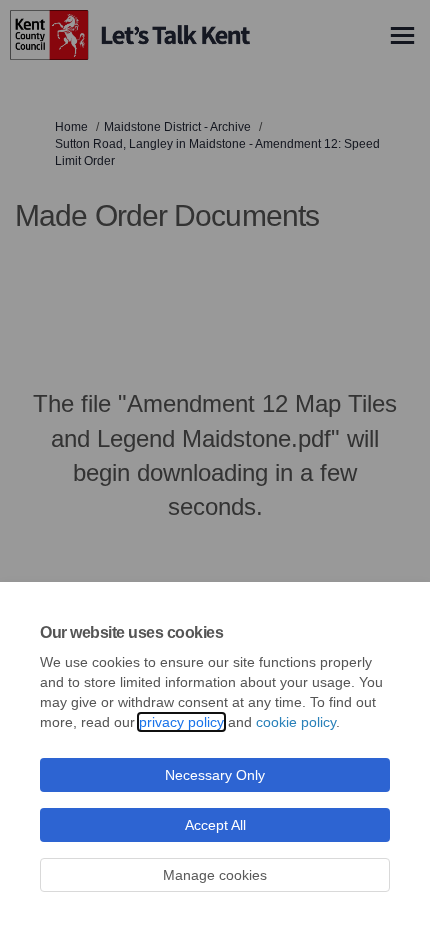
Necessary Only (215, 775)
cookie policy (296, 722)
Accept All (215, 825)
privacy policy (181, 722)
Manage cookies (215, 875)
